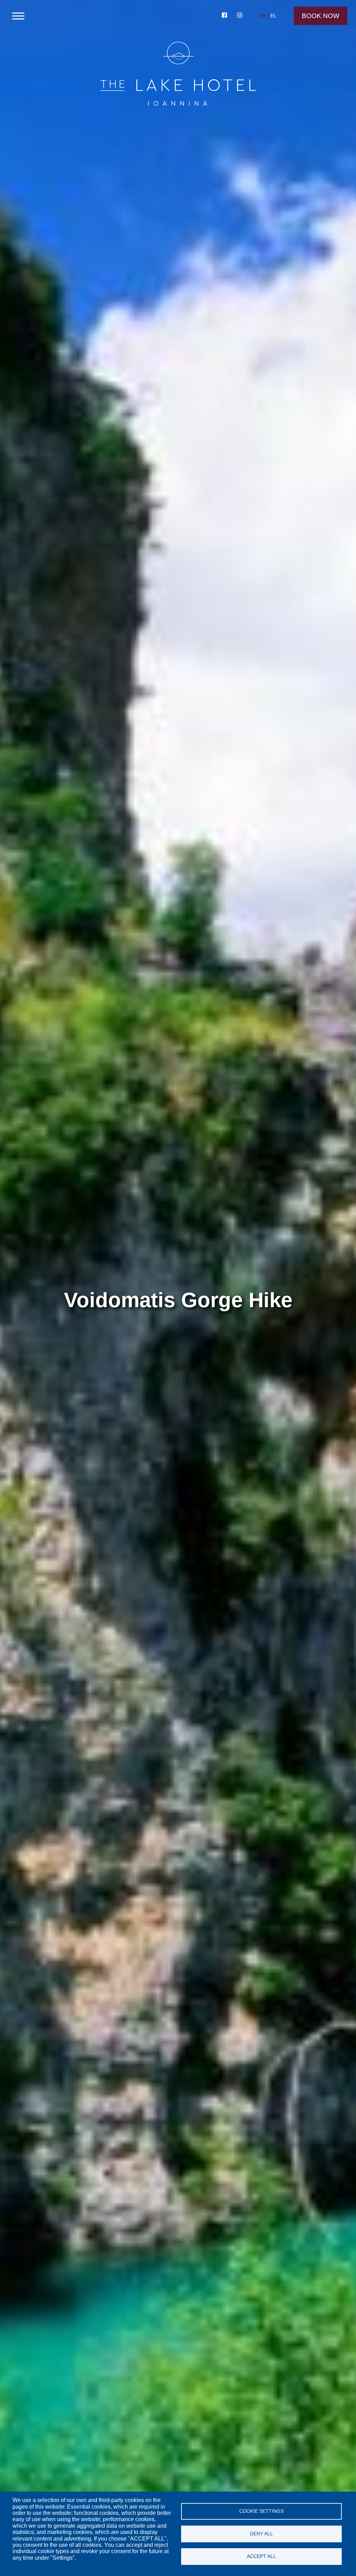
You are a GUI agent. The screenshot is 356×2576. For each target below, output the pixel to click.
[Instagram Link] (240, 16)
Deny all (261, 2534)
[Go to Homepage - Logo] (178, 75)
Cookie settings (261, 2511)
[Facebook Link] (225, 16)
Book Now (321, 16)
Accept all (261, 2556)
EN (263, 16)
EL (273, 16)
